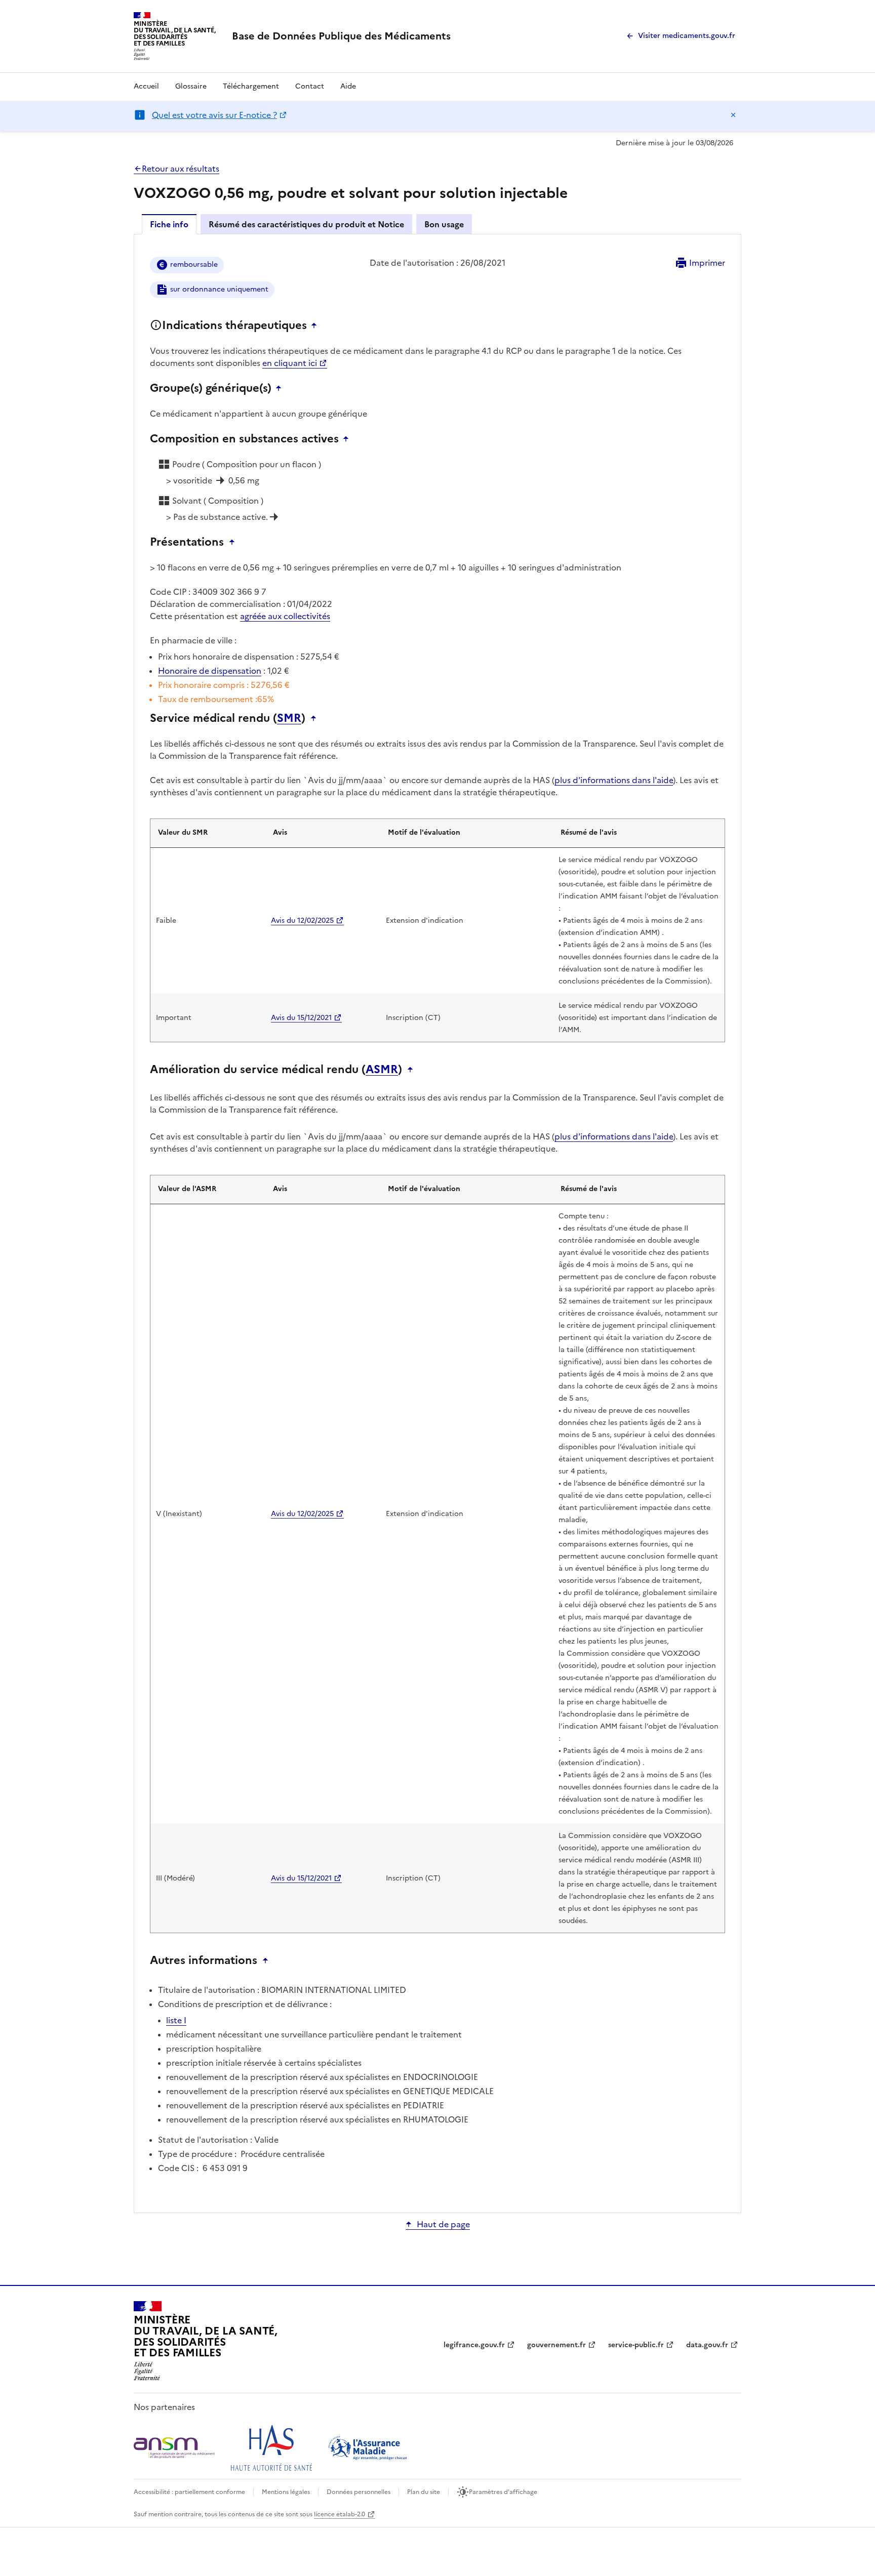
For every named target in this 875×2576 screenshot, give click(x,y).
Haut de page (443, 2224)
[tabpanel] (437, 1223)
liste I (176, 2020)
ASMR (382, 1070)
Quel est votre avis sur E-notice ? (214, 115)
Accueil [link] (146, 86)
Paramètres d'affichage (503, 2492)
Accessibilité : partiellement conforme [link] (189, 2492)
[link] (341, 36)
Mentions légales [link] (286, 2492)
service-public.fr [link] (636, 2345)
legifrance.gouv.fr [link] (474, 2345)
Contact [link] (310, 86)
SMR (289, 718)
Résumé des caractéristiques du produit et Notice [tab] (306, 224)
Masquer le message (733, 115)
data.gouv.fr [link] (707, 2345)
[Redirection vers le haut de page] (316, 325)
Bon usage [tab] (444, 224)
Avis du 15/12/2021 (301, 1018)
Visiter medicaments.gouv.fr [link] (687, 36)
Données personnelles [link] (359, 2492)
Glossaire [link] (191, 86)
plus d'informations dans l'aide (614, 780)
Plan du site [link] (424, 2492)
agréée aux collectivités (285, 616)
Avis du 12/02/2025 (302, 921)
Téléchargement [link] (251, 86)
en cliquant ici (290, 363)
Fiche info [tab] (169, 224)
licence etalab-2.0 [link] (340, 2514)
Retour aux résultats (181, 169)
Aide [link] (348, 86)
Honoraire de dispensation (210, 671)
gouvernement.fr (556, 2345)
